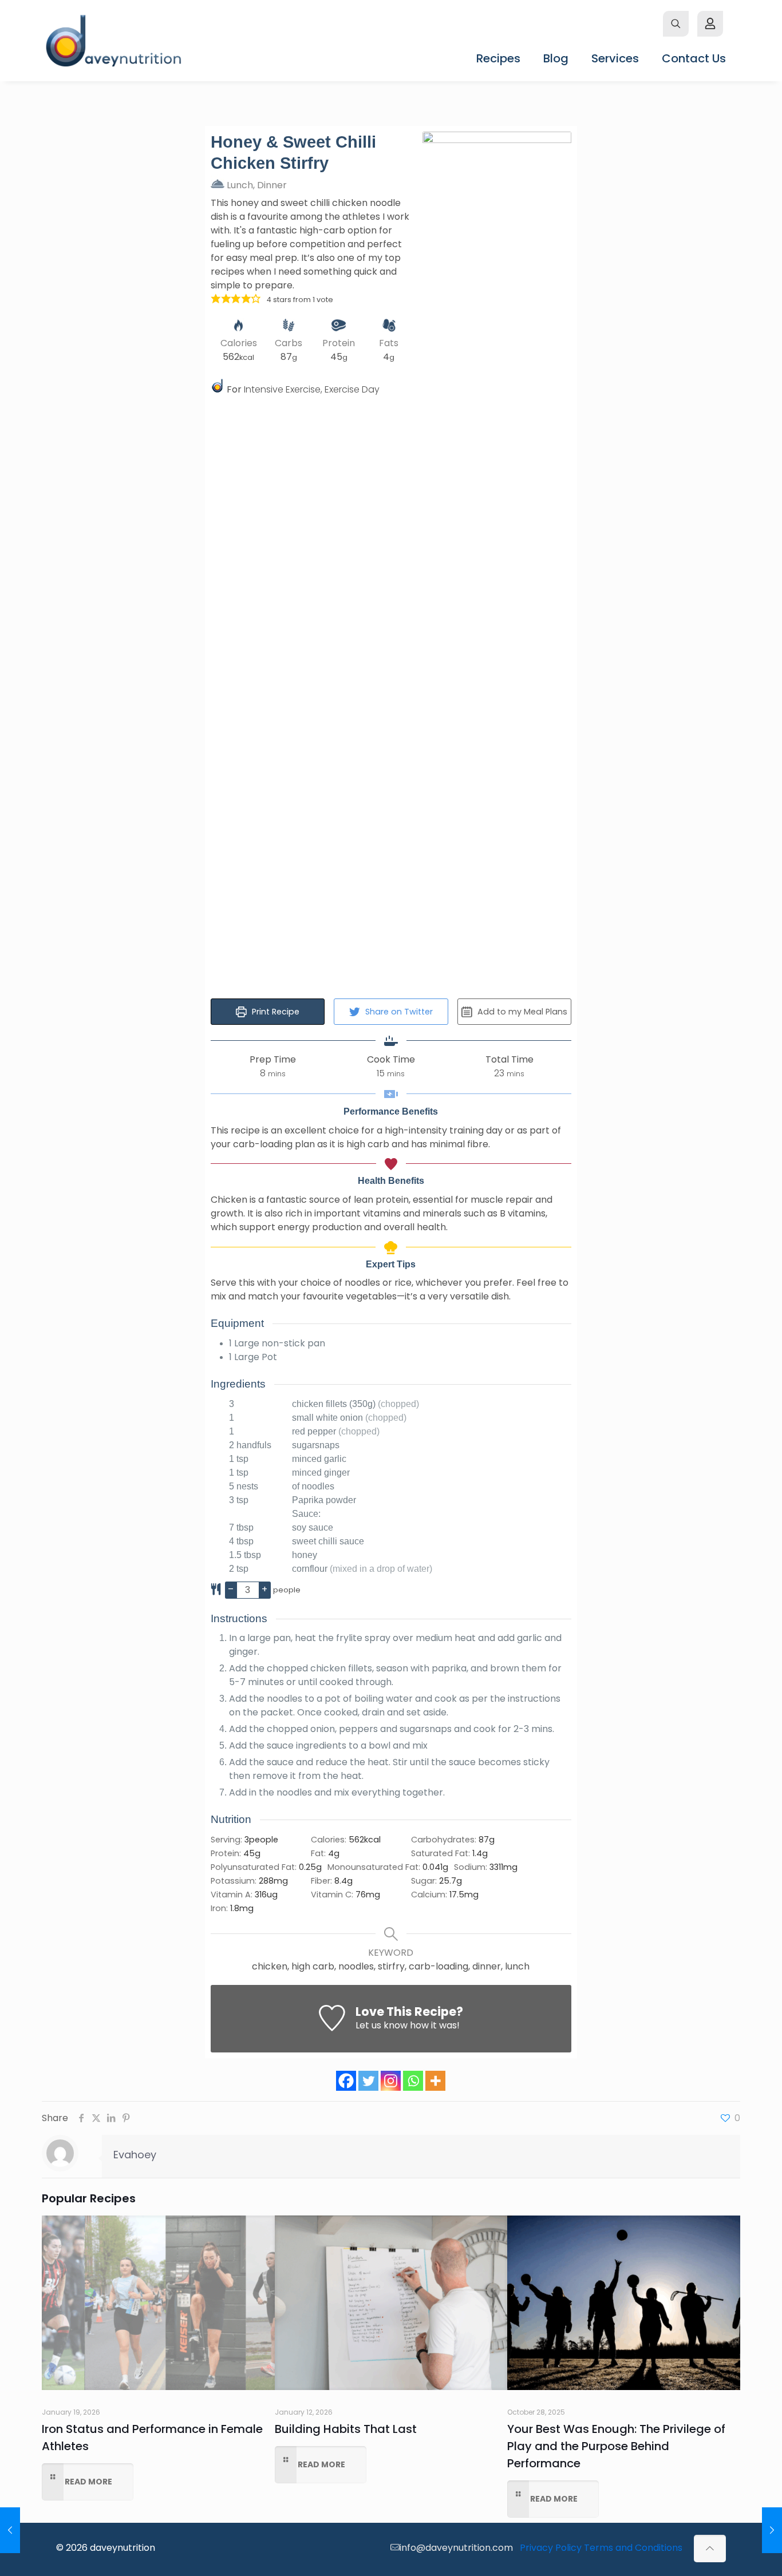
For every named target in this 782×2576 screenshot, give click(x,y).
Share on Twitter (398, 1012)
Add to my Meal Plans (521, 1012)
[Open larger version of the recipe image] (497, 561)
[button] (216, 299)
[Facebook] (346, 2081)
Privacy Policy (551, 2548)
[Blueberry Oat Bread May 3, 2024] (10, 2530)
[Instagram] (391, 2081)
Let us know (382, 2025)
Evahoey (135, 2155)
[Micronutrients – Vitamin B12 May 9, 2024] (772, 2530)
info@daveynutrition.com (456, 2548)
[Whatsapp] (413, 2081)
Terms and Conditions (633, 2548)
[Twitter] (368, 2081)
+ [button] (264, 1589)
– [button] (231, 1589)
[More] (435, 2081)
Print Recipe (275, 1012)
